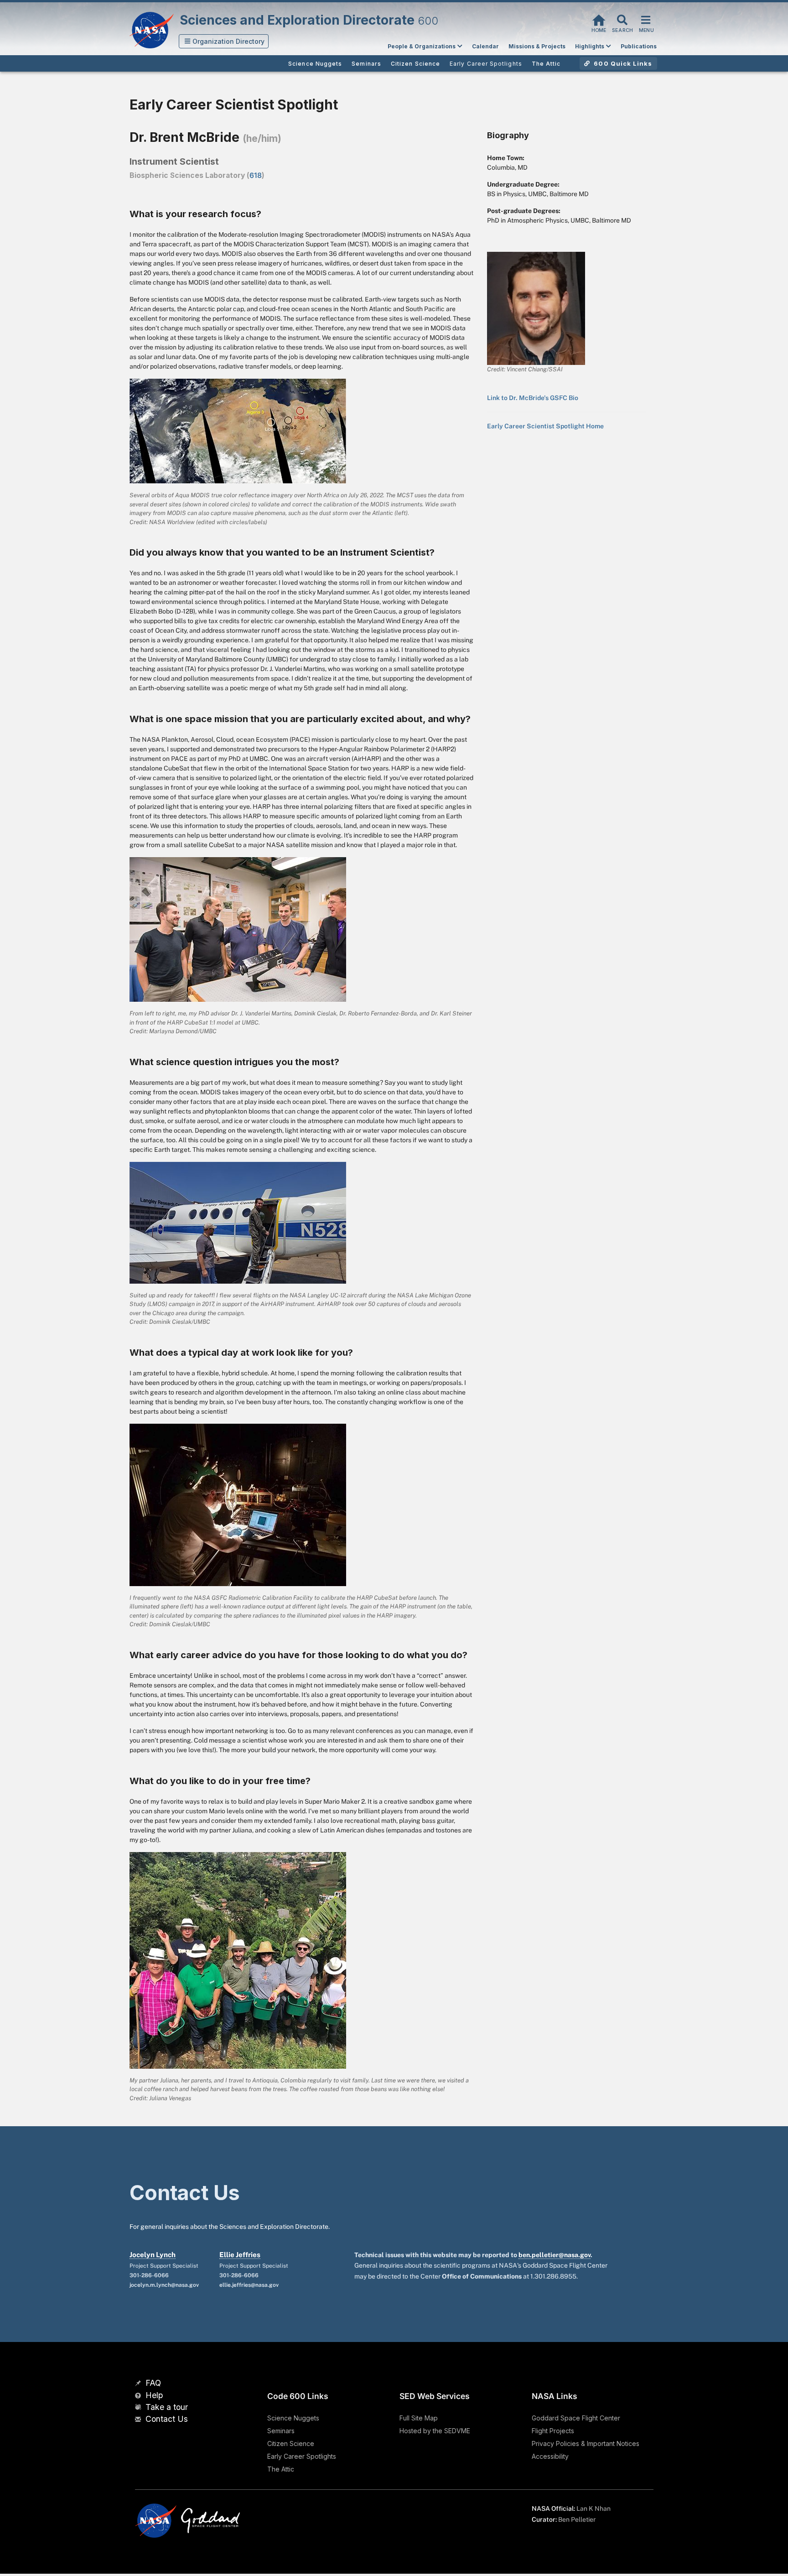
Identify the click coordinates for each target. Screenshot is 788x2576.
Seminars (281, 2431)
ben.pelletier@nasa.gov (555, 2255)
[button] (224, 41)
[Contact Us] (139, 2420)
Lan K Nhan (594, 2508)
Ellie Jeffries (240, 2255)
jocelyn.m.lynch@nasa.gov (164, 2285)
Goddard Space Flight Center (576, 2418)
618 (256, 175)
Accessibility (550, 2456)
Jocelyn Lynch (153, 2255)
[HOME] (599, 19)
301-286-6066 (149, 2275)
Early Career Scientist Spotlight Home (545, 426)
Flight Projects (553, 2431)
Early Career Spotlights (302, 2456)
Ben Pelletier (577, 2519)
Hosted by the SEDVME (435, 2431)
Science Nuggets (293, 2418)
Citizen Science (291, 2443)
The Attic (281, 2469)
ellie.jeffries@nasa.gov (249, 2285)
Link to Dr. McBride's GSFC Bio (533, 398)
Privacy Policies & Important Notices (586, 2443)
